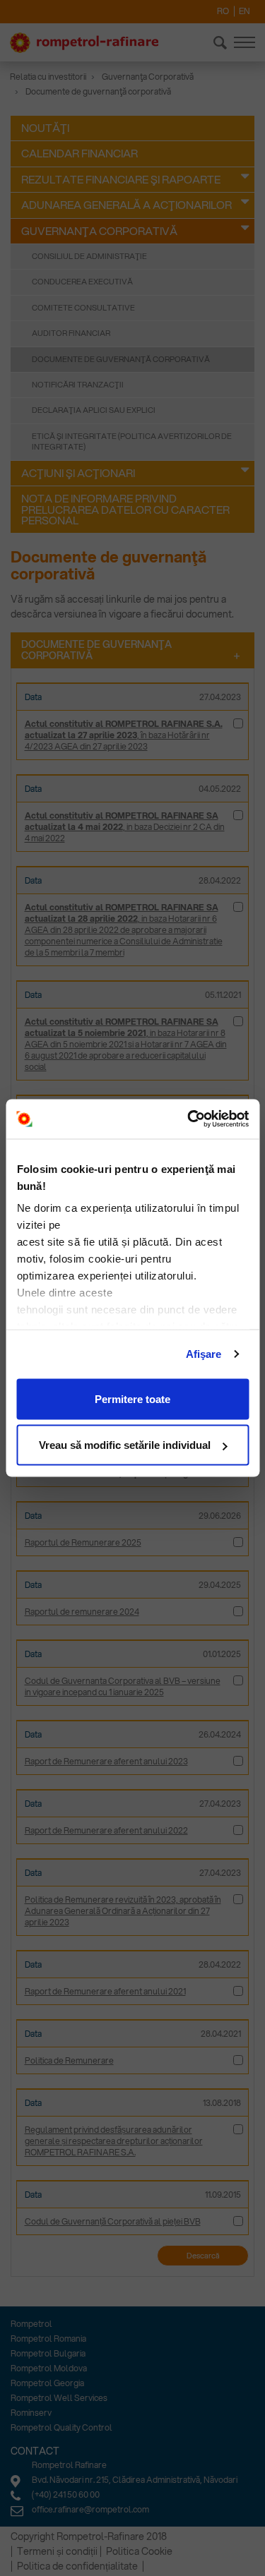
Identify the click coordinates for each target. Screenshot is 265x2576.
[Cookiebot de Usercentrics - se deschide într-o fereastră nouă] (189, 1119)
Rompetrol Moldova (49, 2368)
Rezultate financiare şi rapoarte (121, 179)
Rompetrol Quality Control (61, 2427)
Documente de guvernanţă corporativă (121, 359)
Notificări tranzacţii (78, 385)
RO (223, 11)
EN (245, 11)
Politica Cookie (139, 2551)
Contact (35, 2451)
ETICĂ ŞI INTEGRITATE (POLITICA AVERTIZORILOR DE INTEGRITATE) (132, 441)
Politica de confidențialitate (77, 2566)
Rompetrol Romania (48, 2339)
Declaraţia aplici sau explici (94, 410)
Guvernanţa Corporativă (148, 77)
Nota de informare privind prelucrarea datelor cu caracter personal (125, 509)
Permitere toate (132, 1398)
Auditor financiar (71, 333)
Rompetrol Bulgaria (48, 2353)
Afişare (204, 1354)
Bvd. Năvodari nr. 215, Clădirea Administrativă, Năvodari (135, 2480)
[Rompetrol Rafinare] (84, 43)
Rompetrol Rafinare (69, 2465)
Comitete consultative (83, 308)
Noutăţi (45, 128)
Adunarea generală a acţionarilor (126, 205)
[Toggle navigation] (245, 42)
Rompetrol (31, 2324)
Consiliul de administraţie (89, 256)
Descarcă (203, 2256)
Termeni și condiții (57, 2551)
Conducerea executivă (82, 282)
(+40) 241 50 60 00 (66, 2494)
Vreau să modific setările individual (125, 1445)
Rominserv (31, 2413)
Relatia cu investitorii (48, 77)
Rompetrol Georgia (47, 2383)
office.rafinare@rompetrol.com (90, 2509)
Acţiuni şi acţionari (78, 473)
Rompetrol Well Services (59, 2398)
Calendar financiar (79, 153)
